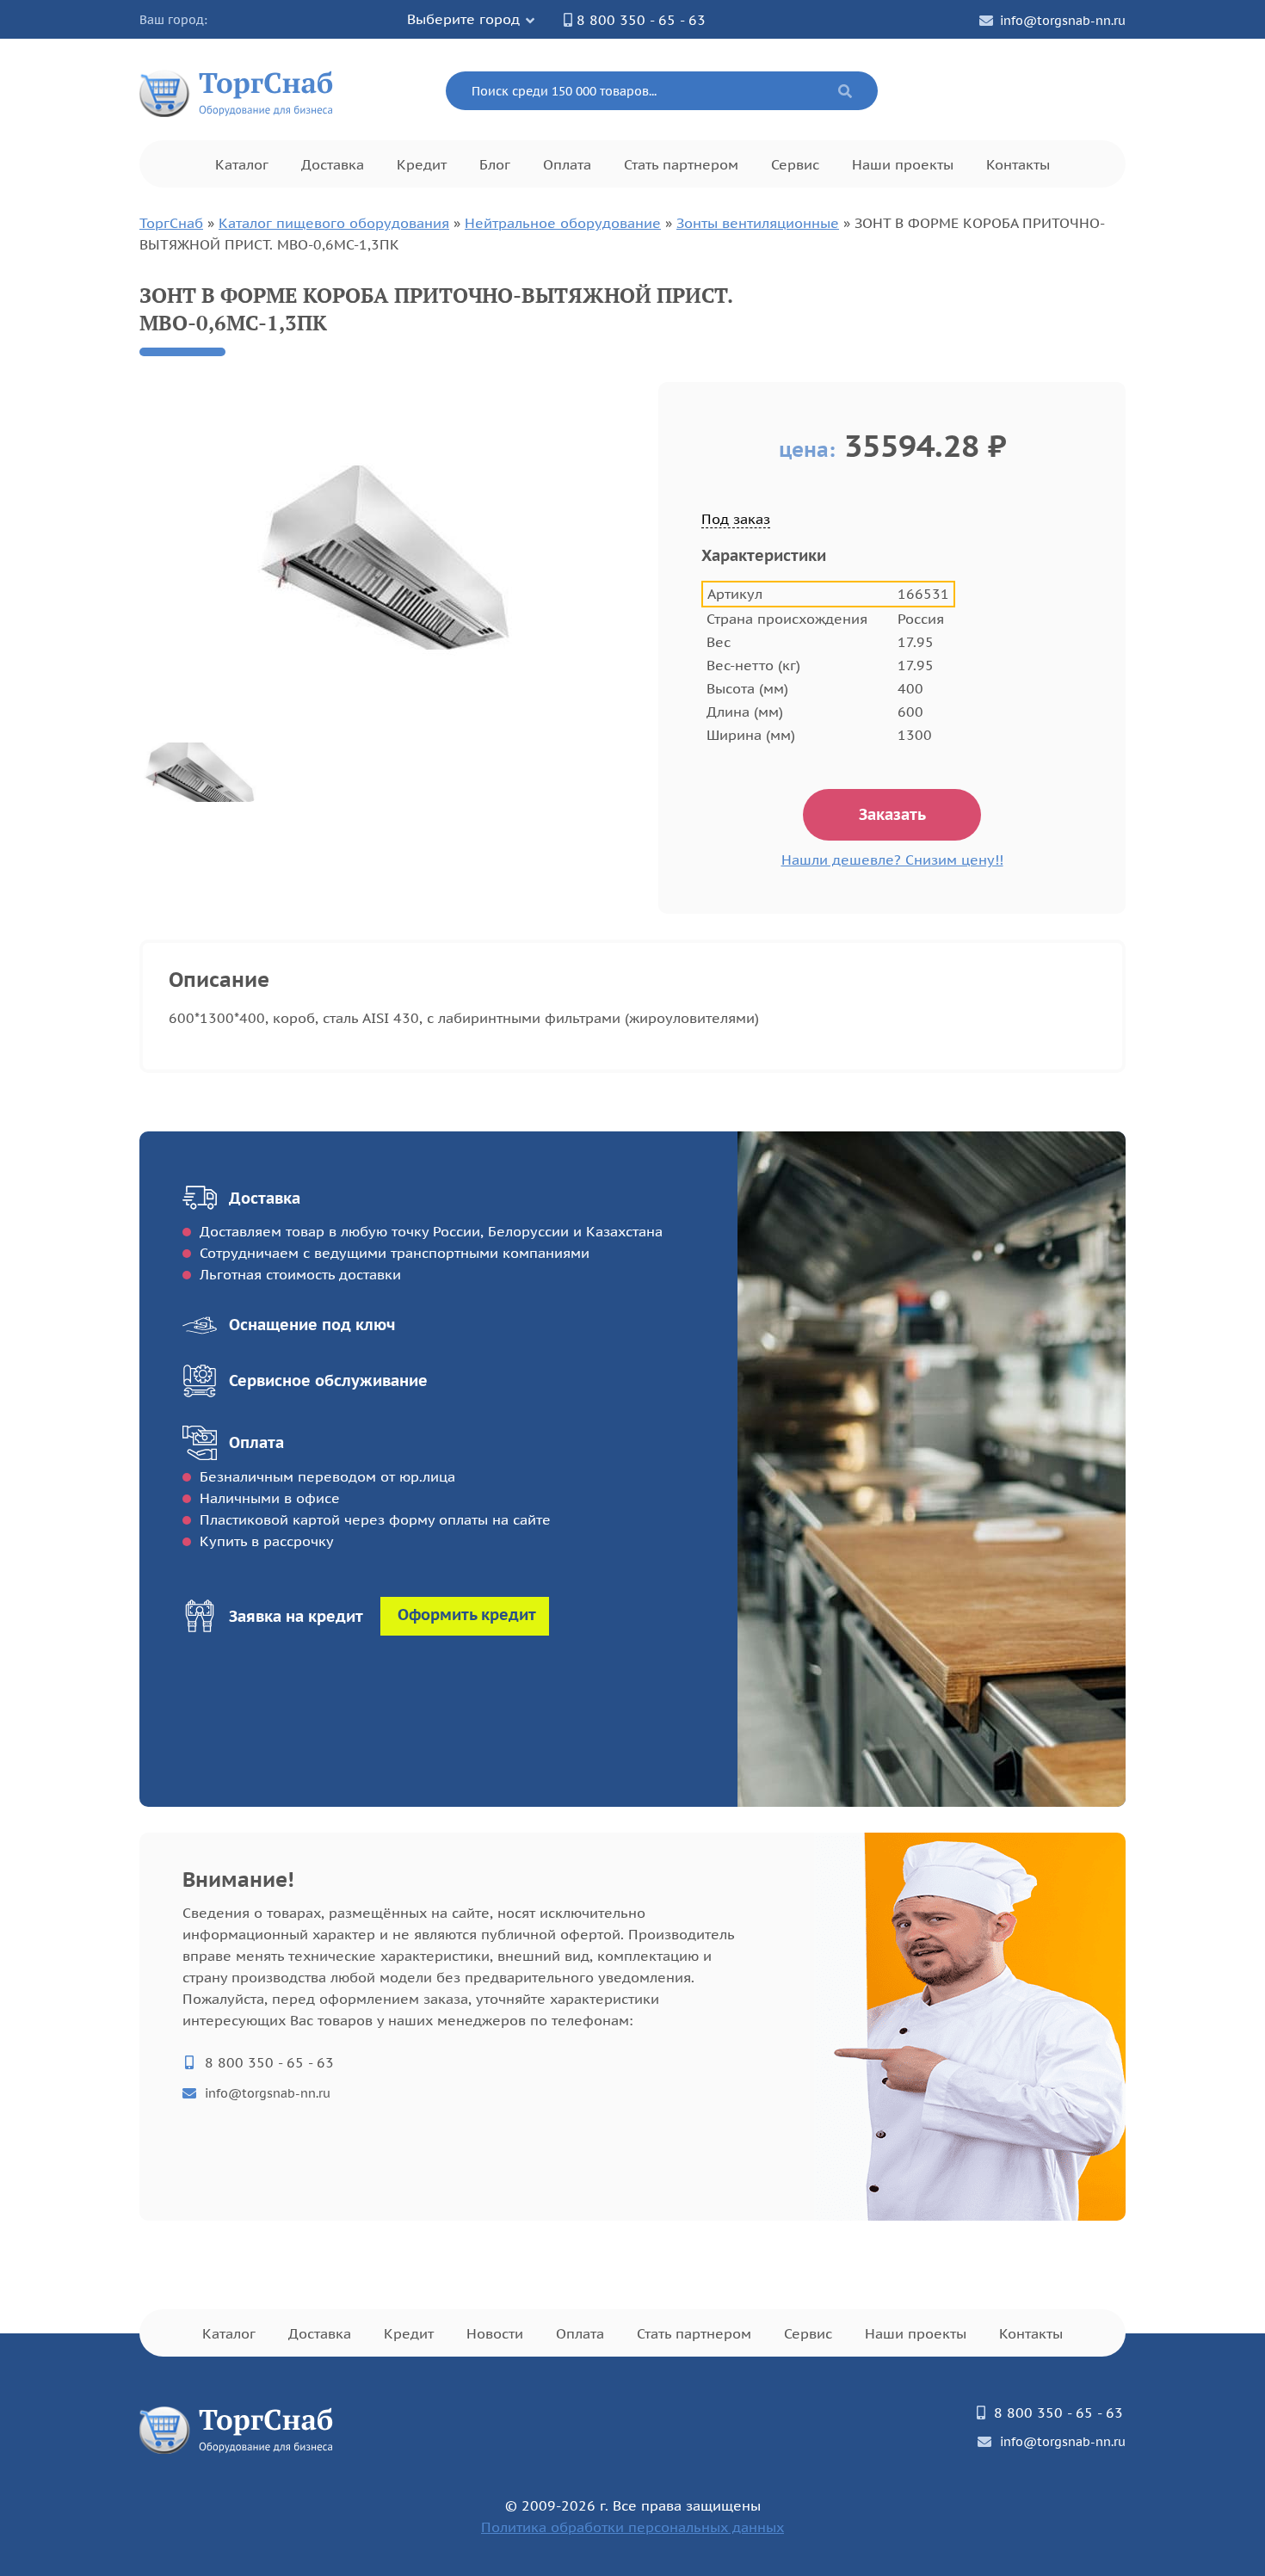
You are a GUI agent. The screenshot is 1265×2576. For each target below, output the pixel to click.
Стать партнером (681, 164)
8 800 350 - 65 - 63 (641, 20)
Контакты (1018, 164)
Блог (495, 164)
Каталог (242, 164)
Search (845, 91)
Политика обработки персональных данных (632, 2527)
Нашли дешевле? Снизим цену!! (892, 860)
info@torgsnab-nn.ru (1063, 21)
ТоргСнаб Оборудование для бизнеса (237, 91)
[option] (386, 557)
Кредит (422, 164)
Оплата (567, 164)
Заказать (892, 814)
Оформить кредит (467, 1615)
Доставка (333, 164)
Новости (495, 2333)
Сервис (795, 164)
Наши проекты (903, 164)
